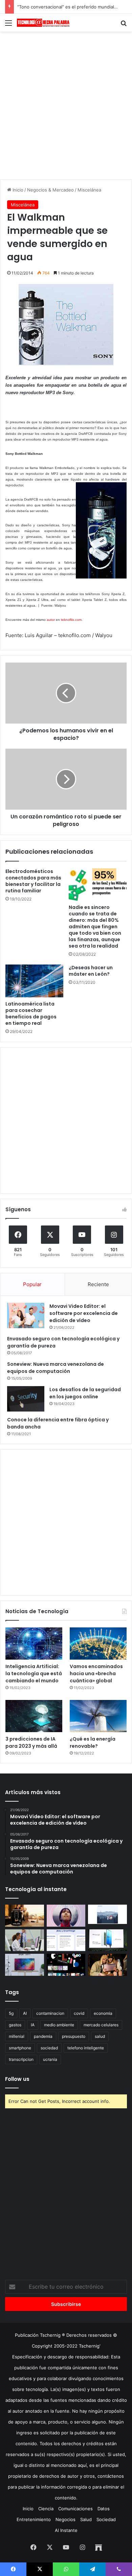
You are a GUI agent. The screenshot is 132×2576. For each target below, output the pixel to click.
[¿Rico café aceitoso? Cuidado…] (25, 1916)
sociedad (49, 2048)
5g (11, 2013)
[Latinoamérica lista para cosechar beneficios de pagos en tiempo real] (34, 981)
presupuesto (74, 2036)
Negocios (65, 2519)
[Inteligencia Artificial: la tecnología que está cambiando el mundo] (34, 1644)
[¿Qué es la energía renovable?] (98, 1716)
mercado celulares (101, 2025)
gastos (15, 2025)
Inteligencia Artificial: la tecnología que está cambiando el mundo (34, 1674)
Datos (104, 2509)
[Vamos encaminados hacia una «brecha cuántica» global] (98, 1644)
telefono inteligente (86, 2048)
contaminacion (50, 2013)
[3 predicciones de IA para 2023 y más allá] (34, 1716)
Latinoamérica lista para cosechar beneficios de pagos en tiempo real (31, 1013)
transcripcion (21, 2059)
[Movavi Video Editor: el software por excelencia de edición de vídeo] (26, 1315)
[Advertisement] (66, 104)
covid (79, 2013)
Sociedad (106, 2519)
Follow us (17, 2079)
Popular (32, 1284)
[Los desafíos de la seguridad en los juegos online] (26, 1399)
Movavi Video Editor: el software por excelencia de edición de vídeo (84, 1313)
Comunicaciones (75, 2509)
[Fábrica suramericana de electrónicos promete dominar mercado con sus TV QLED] (25, 1965)
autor (51, 620)
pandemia (43, 2036)
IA (33, 2025)
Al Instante (66, 2530)
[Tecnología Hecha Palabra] (44, 23)
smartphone (20, 2048)
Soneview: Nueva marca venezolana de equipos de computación (56, 1368)
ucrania (50, 2059)
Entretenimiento (34, 2519)
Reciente (98, 1284)
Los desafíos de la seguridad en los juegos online (85, 1393)
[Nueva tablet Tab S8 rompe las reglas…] (107, 1965)
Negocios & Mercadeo (50, 190)
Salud (86, 2519)
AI (25, 2013)
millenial (17, 2036)
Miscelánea (89, 190)
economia (103, 2013)
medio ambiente (59, 2025)
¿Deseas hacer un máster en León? (91, 971)
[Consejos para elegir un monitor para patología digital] (25, 1940)
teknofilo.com (71, 620)
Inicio (17, 190)
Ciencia (46, 2509)
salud (100, 2036)
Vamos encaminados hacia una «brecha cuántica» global (96, 1674)
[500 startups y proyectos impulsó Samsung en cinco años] (66, 1965)
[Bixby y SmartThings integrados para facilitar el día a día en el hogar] (66, 1940)
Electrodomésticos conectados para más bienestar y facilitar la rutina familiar (33, 881)
